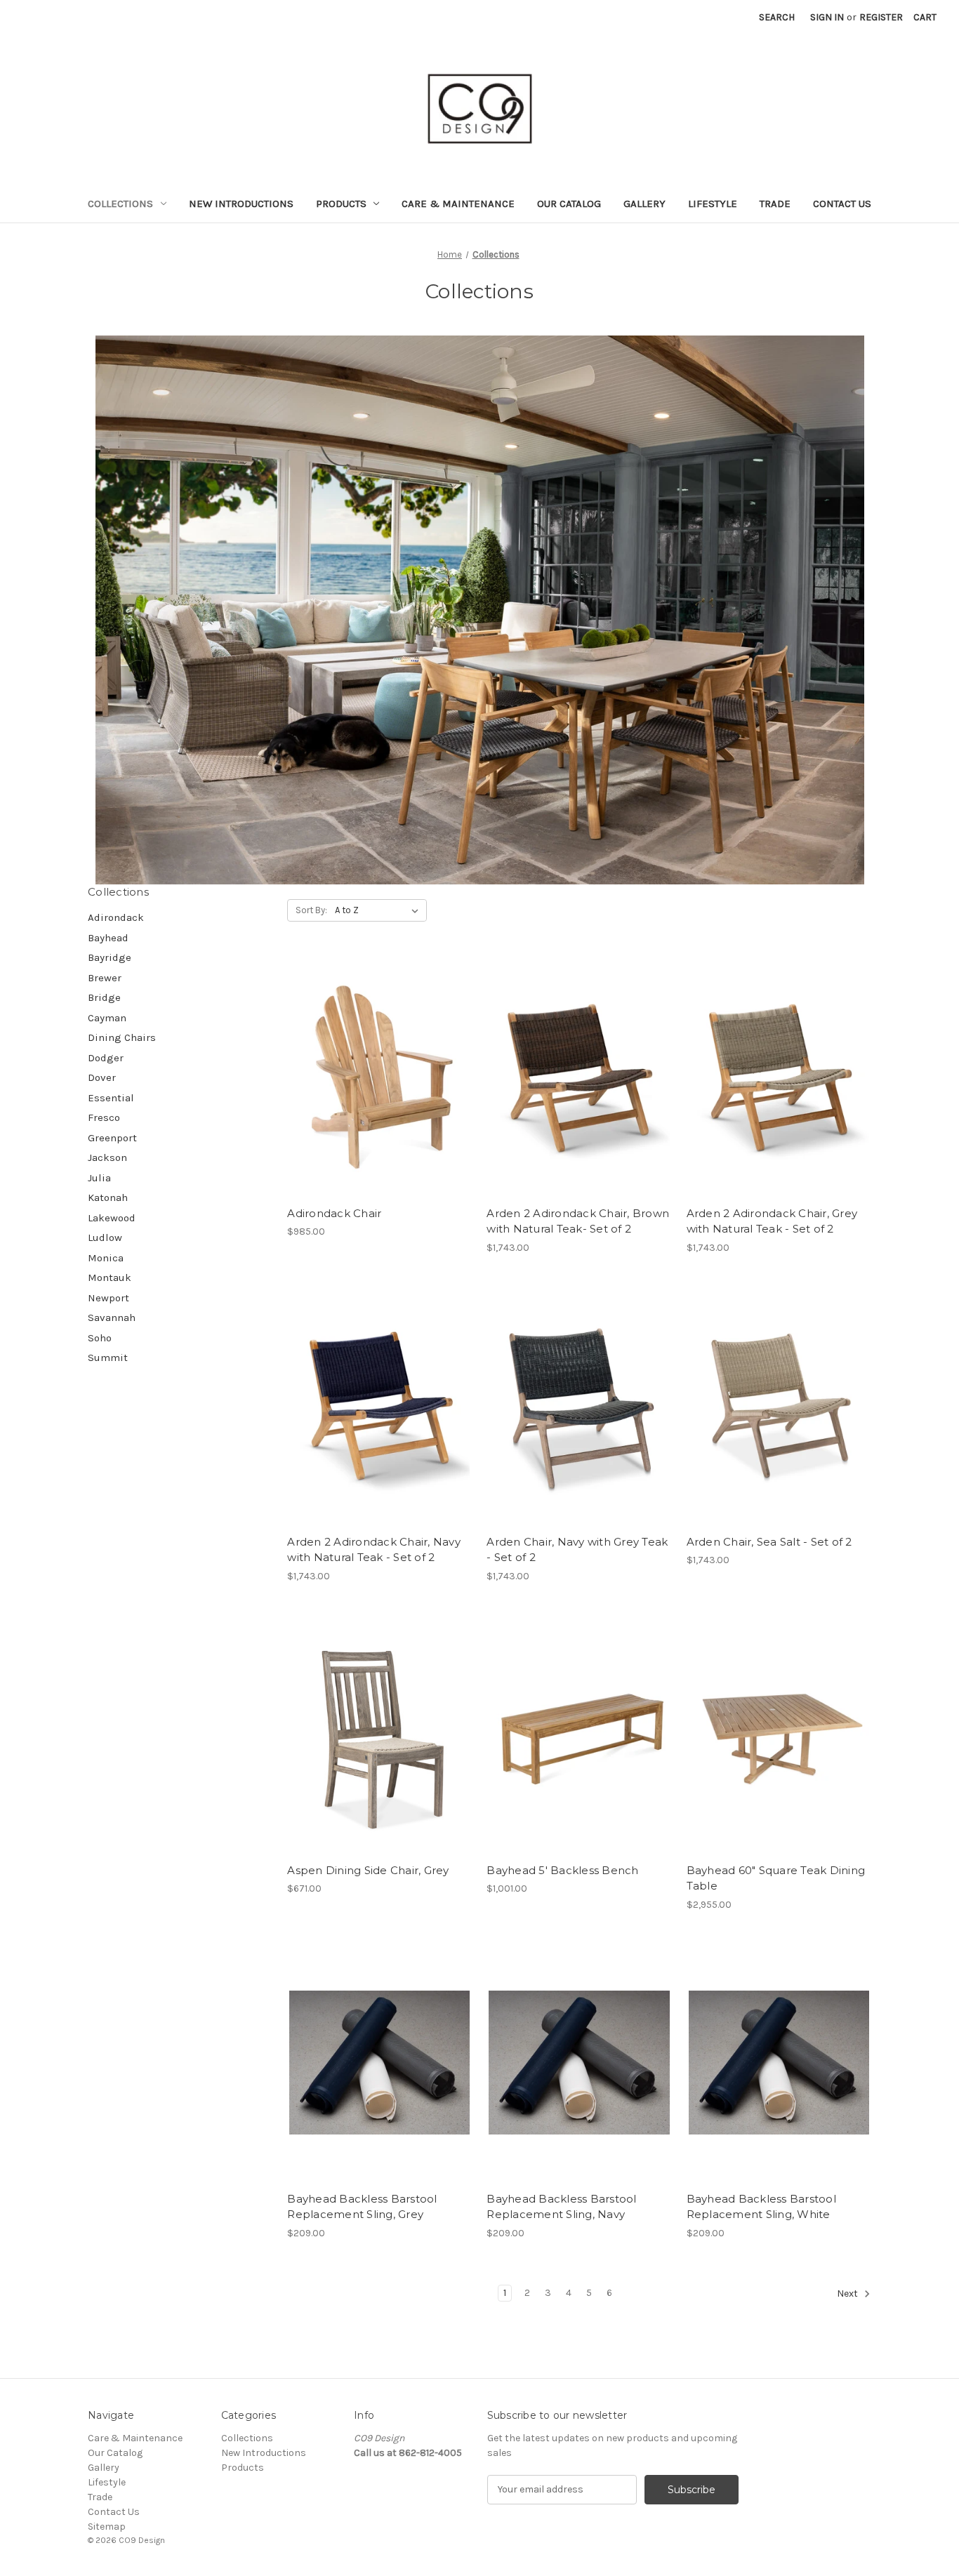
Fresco (104, 1117)
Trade (775, 204)
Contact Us (842, 204)
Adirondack (116, 917)
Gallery (644, 204)
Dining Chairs (122, 1037)
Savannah (112, 1317)
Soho (100, 1338)
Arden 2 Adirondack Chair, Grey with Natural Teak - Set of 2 (772, 1221)
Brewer (105, 978)
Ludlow (105, 1237)
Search (777, 17)
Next (848, 2293)
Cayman (107, 1018)
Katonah (108, 1197)
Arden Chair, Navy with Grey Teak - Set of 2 (577, 1550)
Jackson (107, 1157)
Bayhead (108, 938)
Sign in (827, 17)
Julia (99, 1178)
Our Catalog (569, 204)
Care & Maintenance (458, 204)
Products (341, 204)
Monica (106, 1258)
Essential (111, 1098)
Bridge (104, 997)
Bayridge (110, 957)
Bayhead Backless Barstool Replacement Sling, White (761, 2207)
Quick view (377, 1064)
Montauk (110, 1277)
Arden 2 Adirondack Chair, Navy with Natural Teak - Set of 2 (374, 1550)
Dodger (106, 1058)
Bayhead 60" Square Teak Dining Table (776, 1878)
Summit (108, 1357)
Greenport (112, 1138)
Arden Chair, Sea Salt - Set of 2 (769, 1542)
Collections (120, 204)
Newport (108, 1298)
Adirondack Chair (334, 1213)
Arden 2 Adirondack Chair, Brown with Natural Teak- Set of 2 (578, 1221)
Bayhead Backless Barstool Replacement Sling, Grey (362, 2207)
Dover (102, 1077)
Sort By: (311, 910)
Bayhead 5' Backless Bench (562, 1870)
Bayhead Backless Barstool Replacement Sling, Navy (561, 2207)
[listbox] (379, 910)
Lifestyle (713, 204)
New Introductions (241, 204)
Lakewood (112, 1218)
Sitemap (107, 2527)
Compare (375, 1089)
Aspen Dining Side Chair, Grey (368, 1870)
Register (881, 17)
